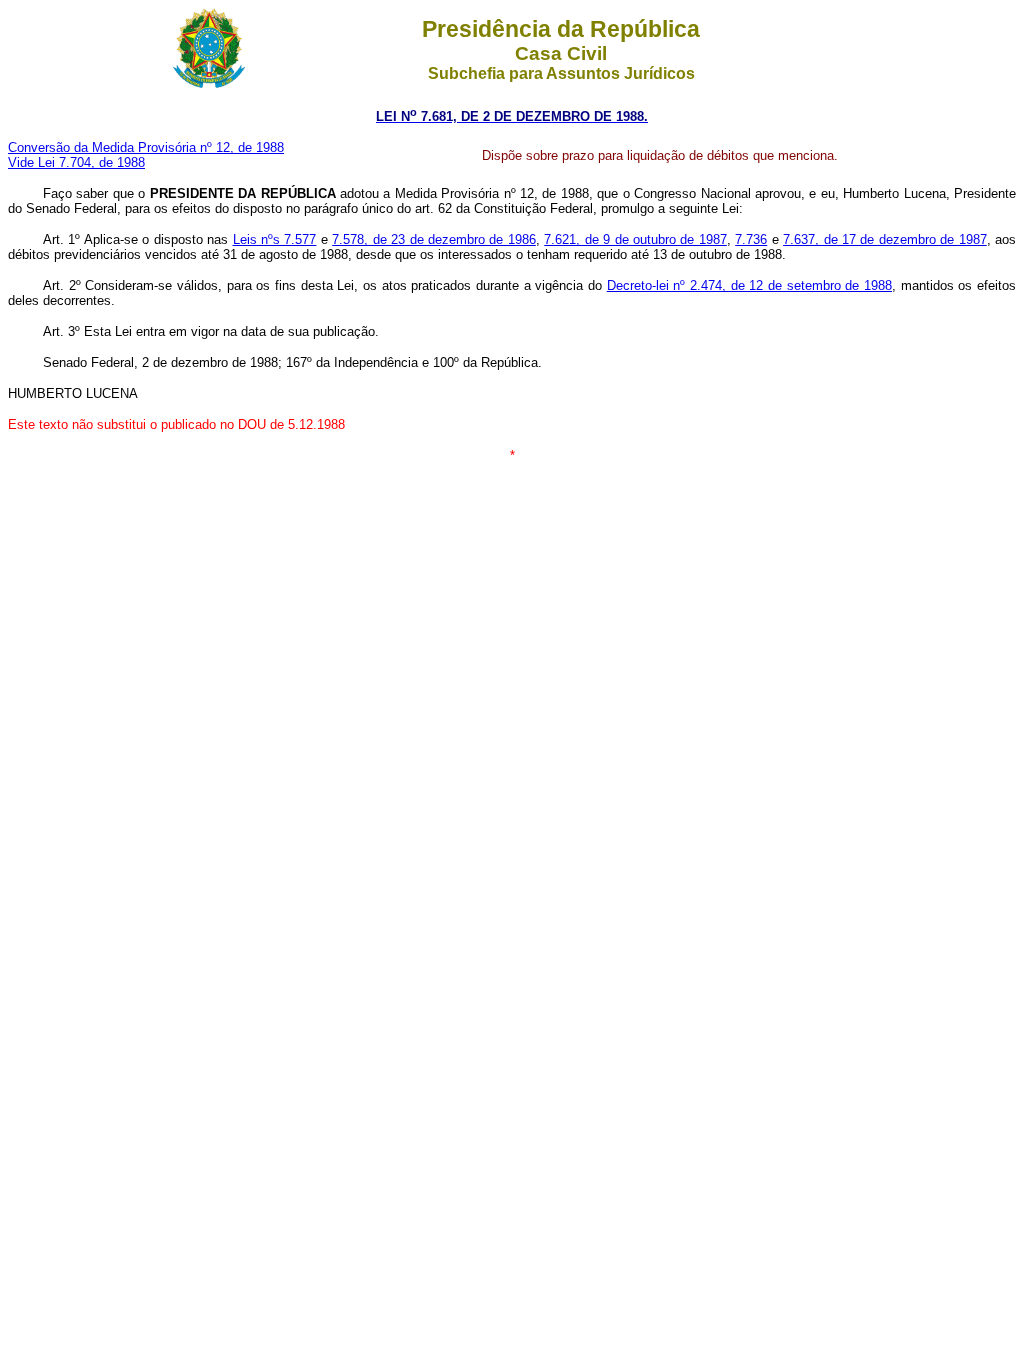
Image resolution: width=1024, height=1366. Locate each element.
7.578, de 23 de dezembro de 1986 (434, 239)
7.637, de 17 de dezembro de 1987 (885, 239)
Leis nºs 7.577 (275, 239)
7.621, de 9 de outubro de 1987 (635, 239)
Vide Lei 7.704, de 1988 (76, 162)
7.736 (751, 239)
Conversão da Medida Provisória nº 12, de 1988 (146, 147)
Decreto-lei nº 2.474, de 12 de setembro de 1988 (749, 285)
